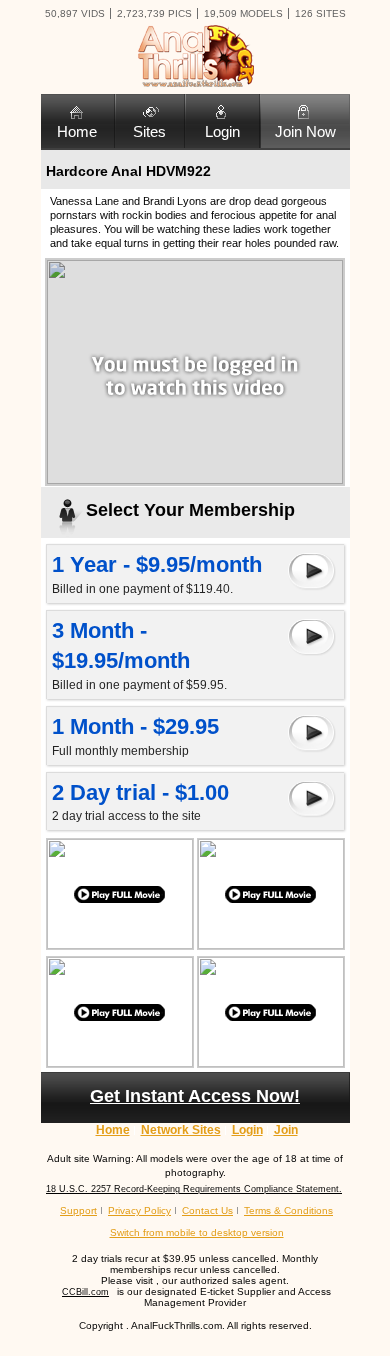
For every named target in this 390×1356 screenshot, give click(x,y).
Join (286, 1130)
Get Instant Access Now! (195, 1096)
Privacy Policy (139, 1210)
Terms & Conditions (288, 1210)
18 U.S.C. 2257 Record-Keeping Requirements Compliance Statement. (194, 1189)
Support (78, 1210)
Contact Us (207, 1210)
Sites (149, 131)
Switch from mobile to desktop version (197, 1232)
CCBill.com (85, 1292)
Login (222, 131)
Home (77, 131)
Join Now (305, 131)
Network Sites (181, 1130)
